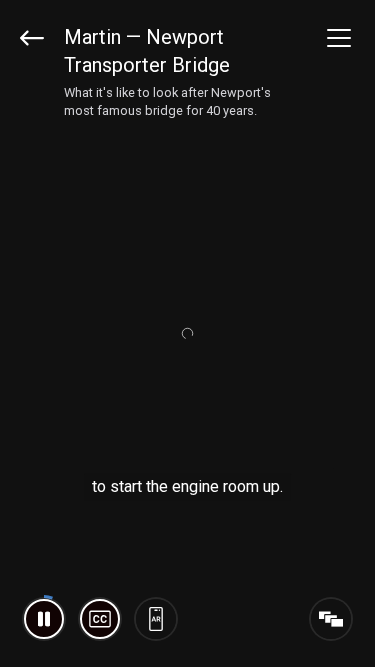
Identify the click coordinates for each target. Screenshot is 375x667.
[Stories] (331, 619)
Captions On (100, 619)
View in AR (156, 619)
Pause (44, 619)
